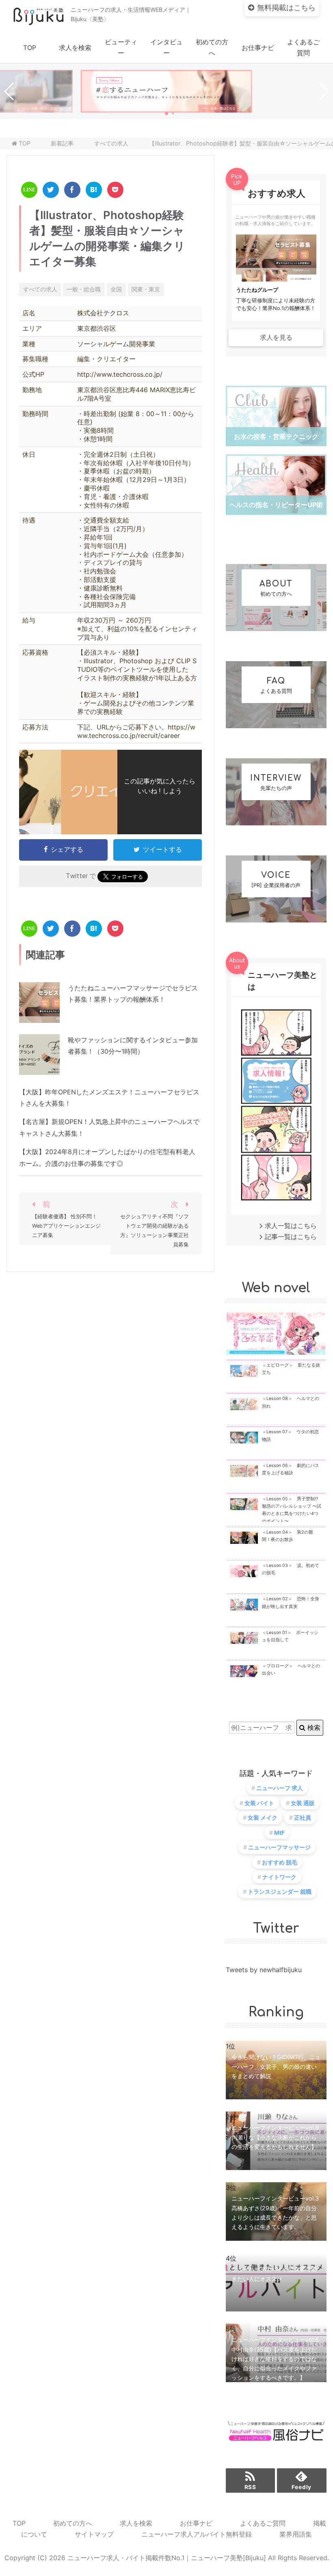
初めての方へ (212, 47)
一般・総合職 (84, 289)
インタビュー (166, 47)
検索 (313, 1727)
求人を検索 (75, 48)
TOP (30, 48)
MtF (279, 1833)
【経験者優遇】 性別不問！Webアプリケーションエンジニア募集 (66, 1226)
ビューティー (121, 47)
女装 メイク (263, 1818)
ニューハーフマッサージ (279, 1847)
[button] (166, 113)
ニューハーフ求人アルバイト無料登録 (197, 2534)
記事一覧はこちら (291, 1237)
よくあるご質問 (303, 47)
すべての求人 (40, 289)
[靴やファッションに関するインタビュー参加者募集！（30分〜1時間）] (39, 1069)
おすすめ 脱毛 (280, 1862)
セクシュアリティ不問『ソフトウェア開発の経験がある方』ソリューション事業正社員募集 (155, 1230)
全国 (116, 289)
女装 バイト (259, 1803)
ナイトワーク (279, 1877)
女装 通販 (303, 1803)
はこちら (286, 8)
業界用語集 (296, 2534)
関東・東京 (146, 289)
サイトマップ (94, 2534)
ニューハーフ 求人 (280, 1788)
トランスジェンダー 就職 (280, 1891)
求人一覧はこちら (291, 1226)
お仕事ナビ (258, 48)
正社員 (303, 1818)
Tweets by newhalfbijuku (264, 1970)
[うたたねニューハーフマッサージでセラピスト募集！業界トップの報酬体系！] (39, 1017)
